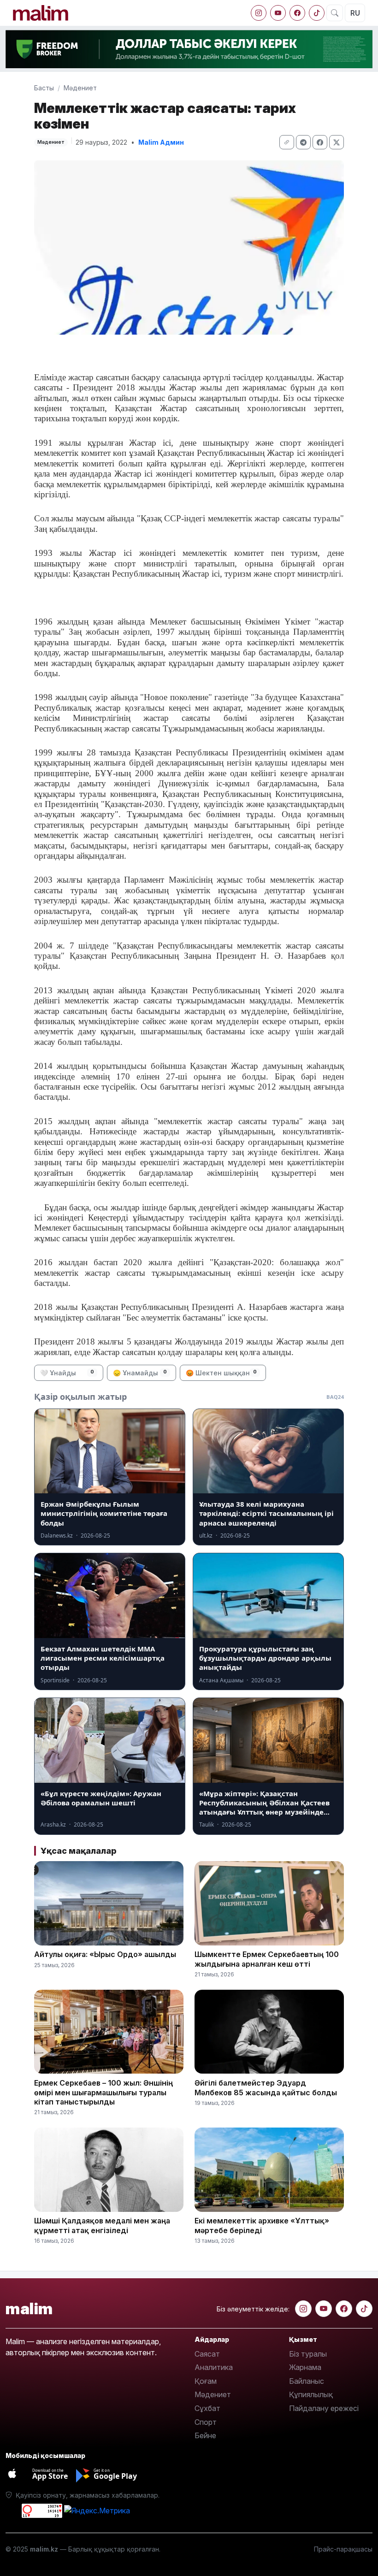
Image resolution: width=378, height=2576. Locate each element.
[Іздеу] (335, 13)
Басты (44, 88)
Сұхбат (207, 2408)
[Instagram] (259, 13)
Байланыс (307, 2381)
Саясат (207, 2354)
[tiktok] (317, 13)
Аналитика (214, 2367)
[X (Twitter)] (337, 142)
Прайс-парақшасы (343, 2549)
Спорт (206, 2422)
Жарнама (305, 2367)
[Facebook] (297, 13)
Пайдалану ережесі (324, 2408)
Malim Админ (161, 142)
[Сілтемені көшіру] (287, 142)
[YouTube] (278, 13)
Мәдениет (80, 88)
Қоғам (206, 2381)
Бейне (205, 2435)
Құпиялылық (311, 2394)
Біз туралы (308, 2354)
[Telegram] (303, 142)
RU (355, 13)
